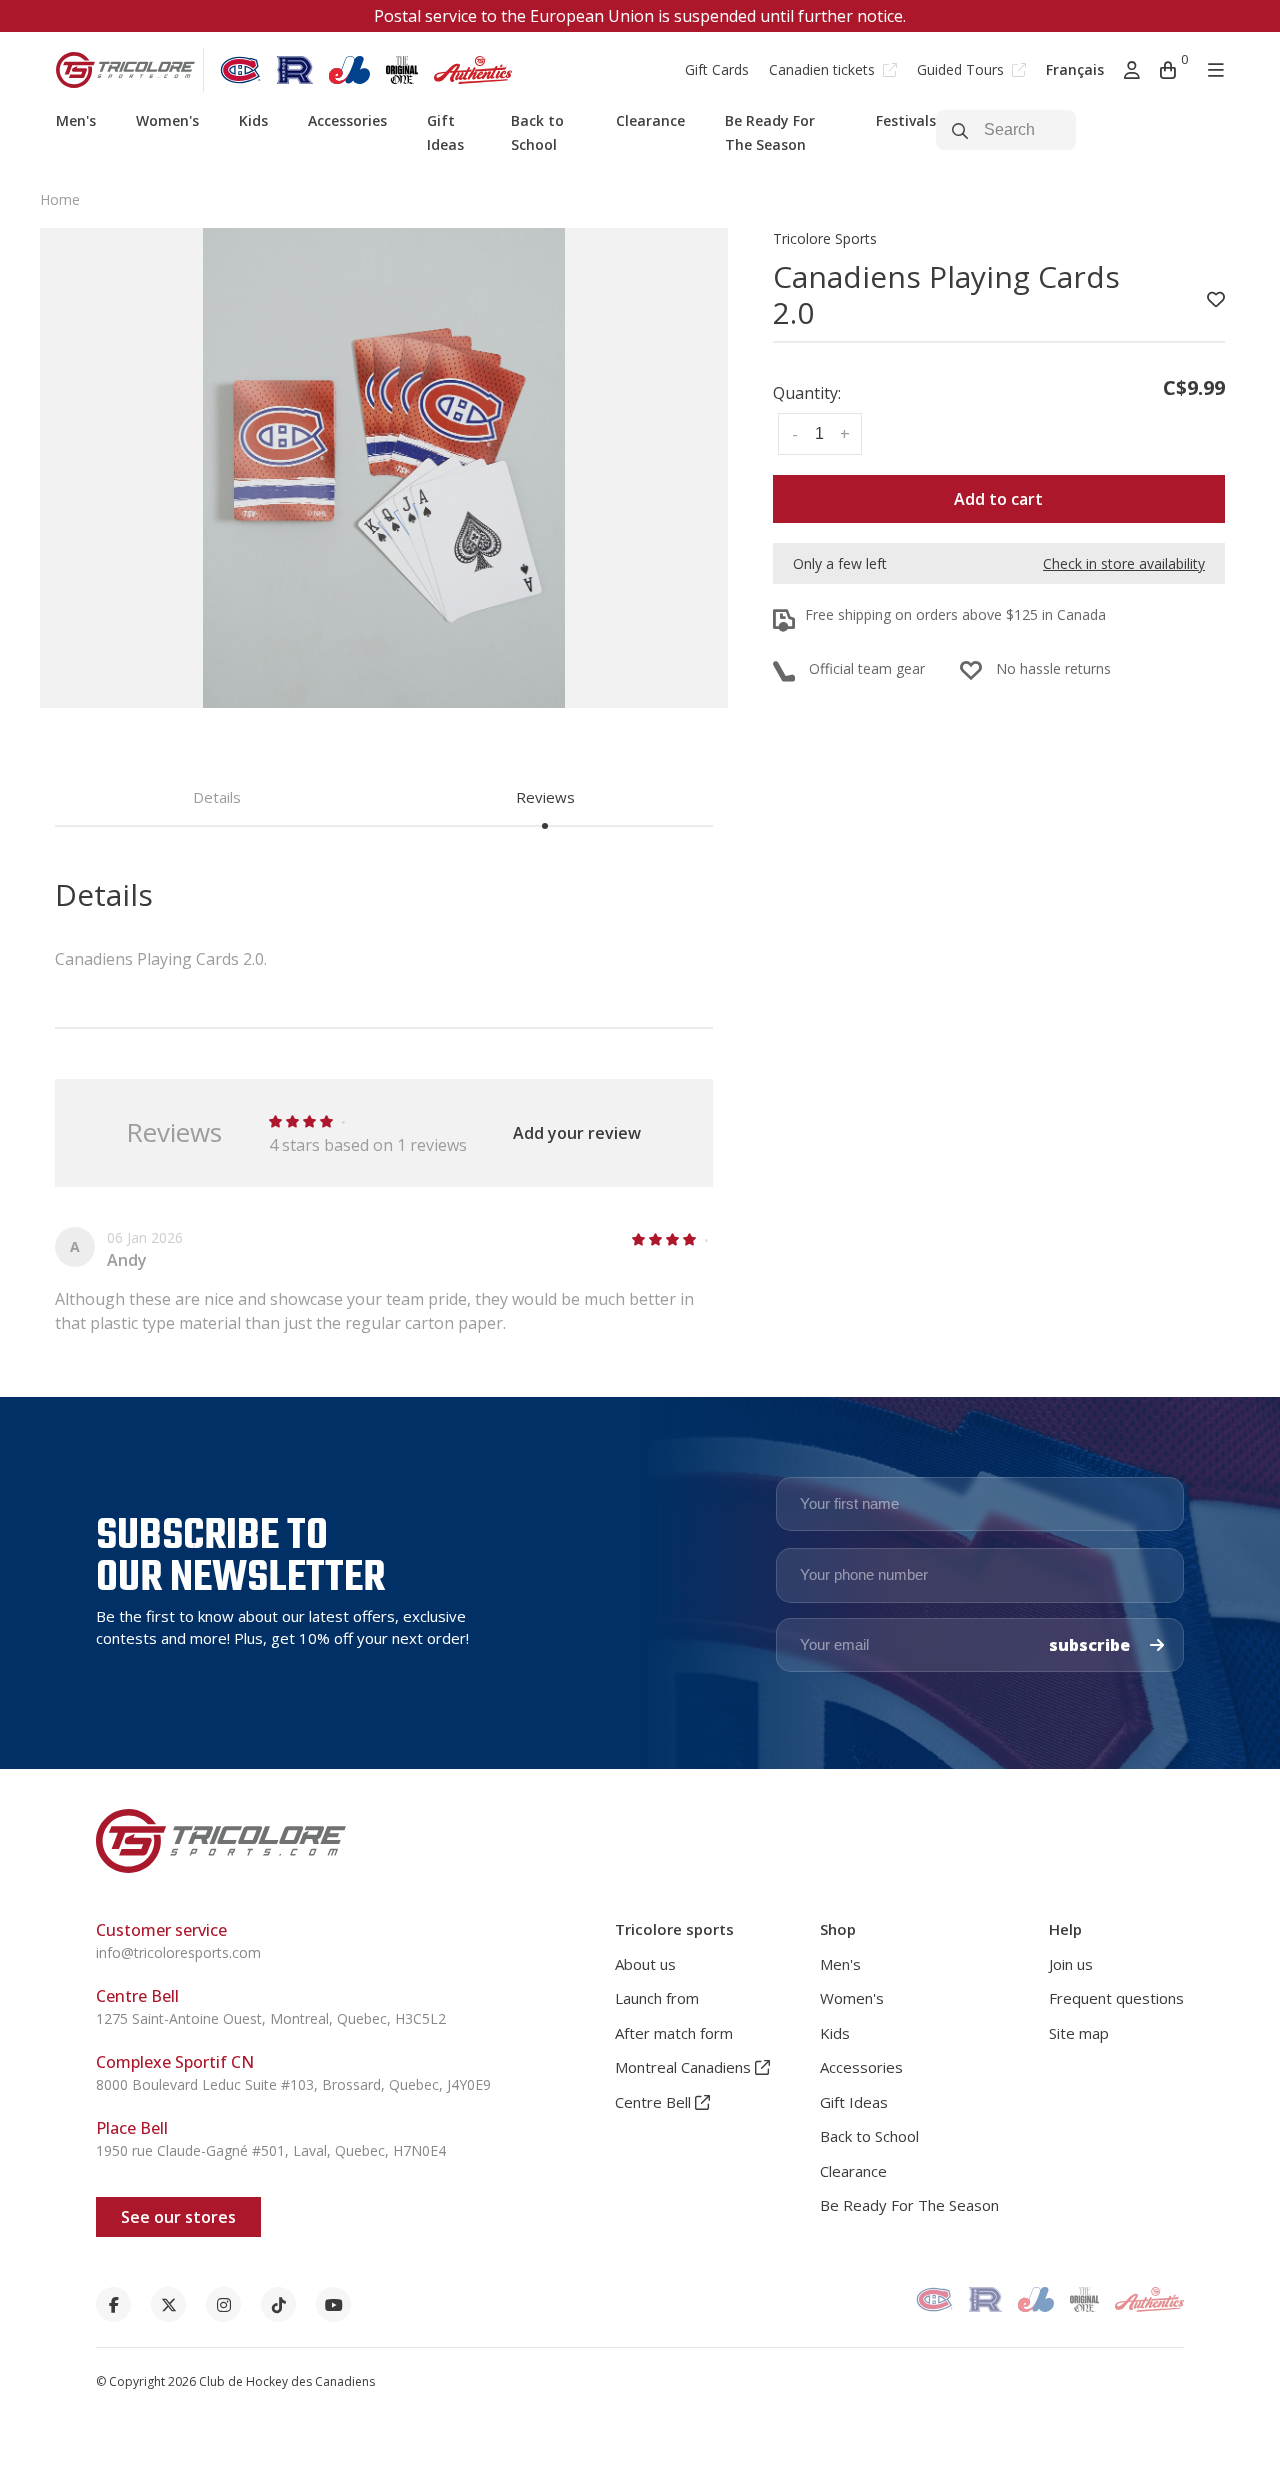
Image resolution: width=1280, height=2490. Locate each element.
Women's (167, 120)
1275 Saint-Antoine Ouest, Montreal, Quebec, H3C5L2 (271, 2018)
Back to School (869, 2136)
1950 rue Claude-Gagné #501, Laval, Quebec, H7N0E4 (271, 2150)
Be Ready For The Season (909, 2205)
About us (645, 1964)
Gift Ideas (854, 2102)
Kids (253, 120)
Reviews (545, 797)
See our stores (178, 2217)
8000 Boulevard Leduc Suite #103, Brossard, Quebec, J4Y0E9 (293, 2084)
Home (60, 199)
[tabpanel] (384, 468)
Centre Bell (655, 2102)
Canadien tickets (824, 69)
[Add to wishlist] (1216, 300)
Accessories (347, 120)
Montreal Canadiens (685, 2067)
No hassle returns (1053, 668)
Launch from (657, 1998)
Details (217, 797)
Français (1075, 69)
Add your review (577, 1133)
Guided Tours (962, 69)
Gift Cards (717, 69)
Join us (1071, 1964)
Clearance (650, 120)
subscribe (1091, 1645)
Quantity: (807, 393)
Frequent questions (1116, 1998)
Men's (76, 120)
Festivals (906, 120)
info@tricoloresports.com (178, 1952)
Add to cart (998, 499)
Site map (1079, 2033)
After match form (674, 2033)
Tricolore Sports (825, 238)
